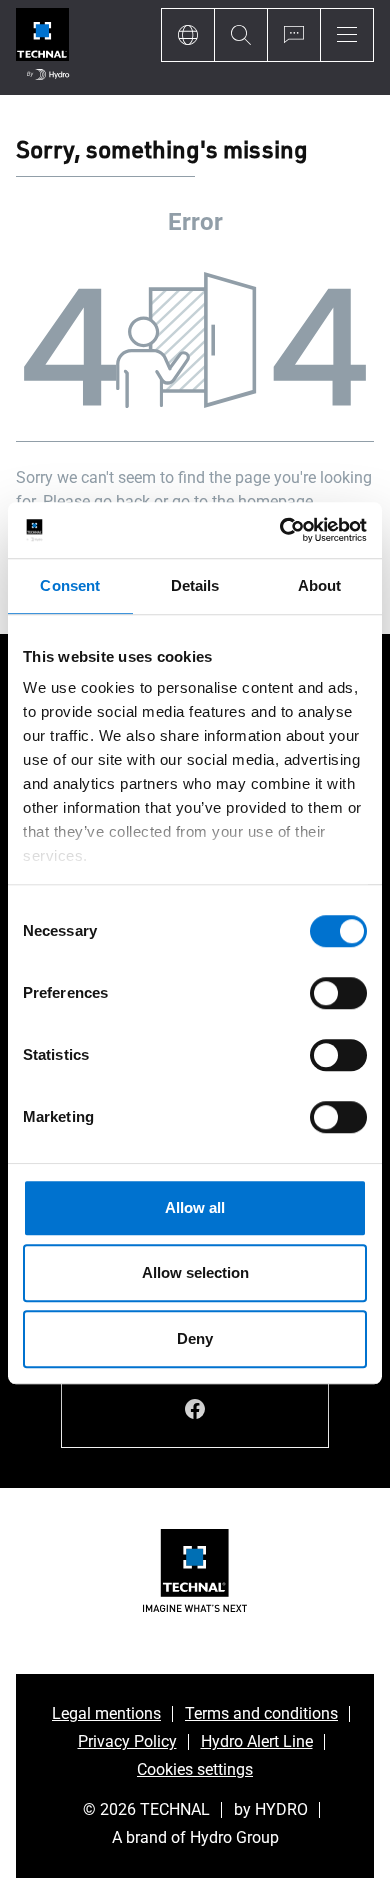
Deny (195, 1338)
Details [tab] (195, 585)
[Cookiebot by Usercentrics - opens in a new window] (280, 530)
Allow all (195, 1207)
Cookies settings (195, 1769)
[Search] (240, 35)
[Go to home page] (42, 47)
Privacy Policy (127, 1741)
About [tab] (320, 585)
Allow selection (195, 1272)
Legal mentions (106, 1713)
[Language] (187, 35)
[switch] (338, 993)
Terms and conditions (261, 1713)
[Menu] (347, 35)
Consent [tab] (70, 585)
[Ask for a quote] (293, 35)
